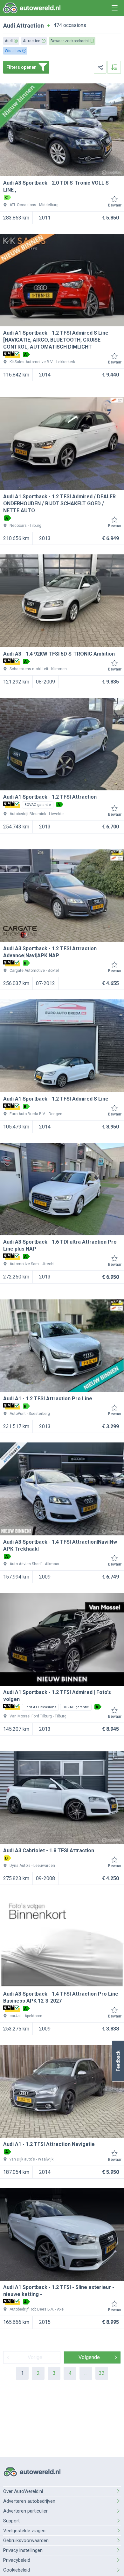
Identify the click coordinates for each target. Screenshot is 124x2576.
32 (102, 2373)
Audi (9, 26)
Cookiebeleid (17, 2570)
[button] (118, 2061)
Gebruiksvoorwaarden (26, 2540)
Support (11, 2521)
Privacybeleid (17, 2560)
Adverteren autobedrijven (29, 2501)
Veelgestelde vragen (24, 2531)
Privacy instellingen (23, 2550)
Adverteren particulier (25, 2511)
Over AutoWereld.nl (23, 2491)
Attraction (30, 26)
